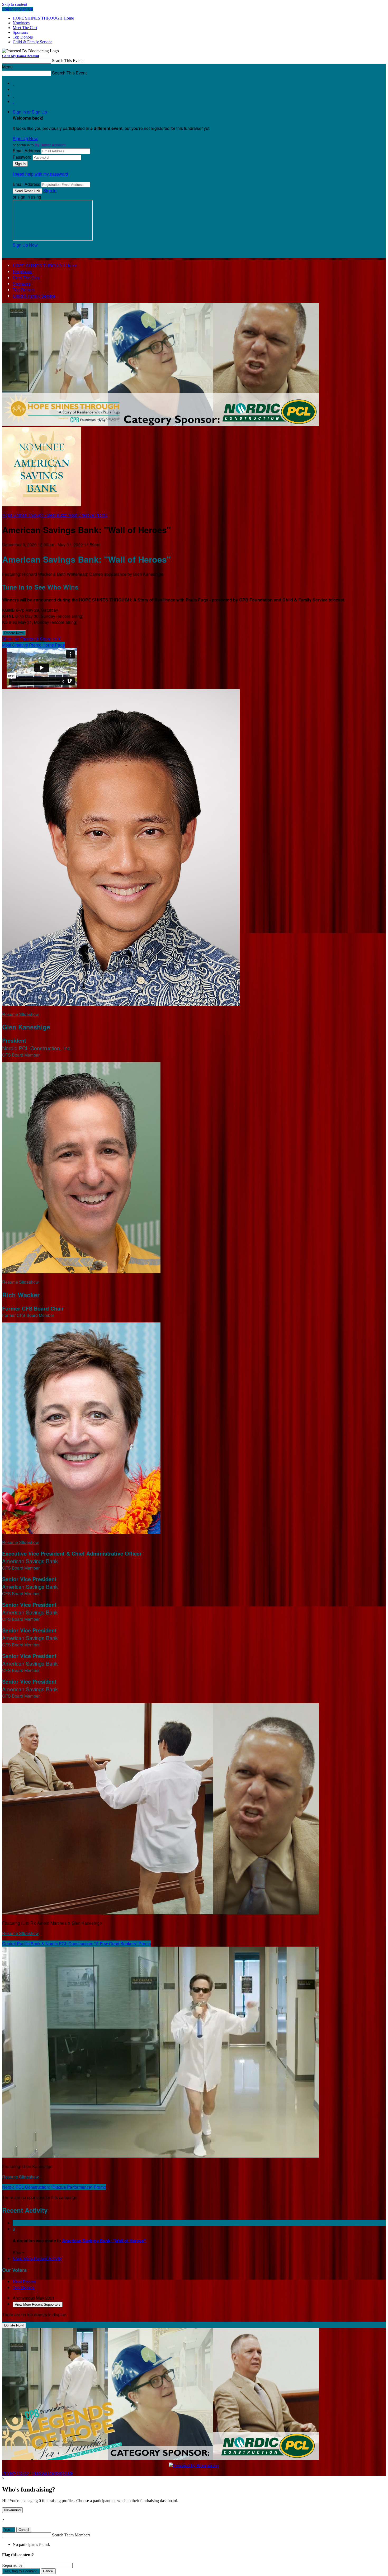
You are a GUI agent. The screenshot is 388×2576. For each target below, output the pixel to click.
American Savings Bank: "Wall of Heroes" (104, 2241)
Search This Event (67, 61)
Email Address (26, 151)
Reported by (12, 2565)
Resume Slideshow (20, 1014)
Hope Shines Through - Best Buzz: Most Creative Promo (55, 515)
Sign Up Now (25, 138)
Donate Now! (14, 633)
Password (22, 157)
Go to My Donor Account (21, 56)
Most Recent (24, 2281)
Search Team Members (71, 2535)
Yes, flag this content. (21, 2571)
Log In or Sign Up (18, 9)
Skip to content (15, 4)
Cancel (24, 2530)
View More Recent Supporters (38, 2304)
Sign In (50, 190)
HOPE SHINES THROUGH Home (43, 18)
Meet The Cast (25, 28)
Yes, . (9, 2530)
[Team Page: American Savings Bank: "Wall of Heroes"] (42, 505)
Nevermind (12, 2510)
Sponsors (20, 32)
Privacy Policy (15, 2473)
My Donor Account (50, 145)
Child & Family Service (32, 42)
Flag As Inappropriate (53, 2473)
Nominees (21, 23)
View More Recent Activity (37, 2259)
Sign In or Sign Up (30, 112)
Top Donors (23, 37)
